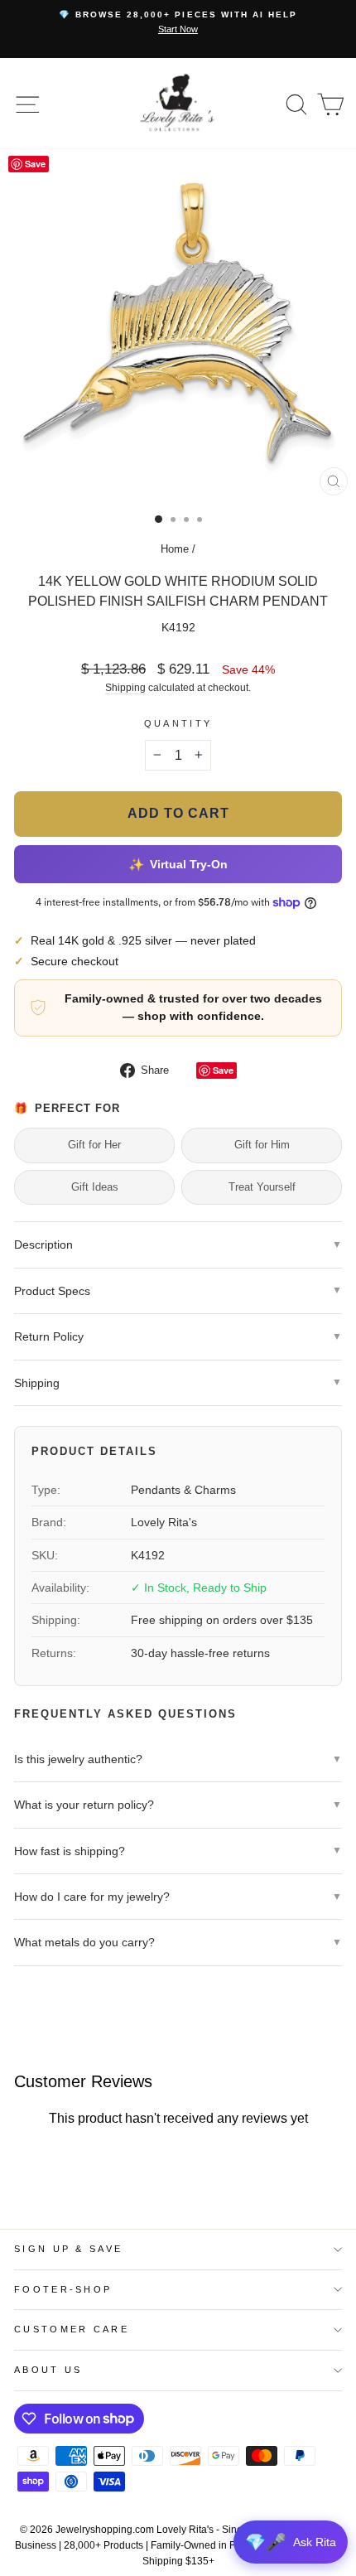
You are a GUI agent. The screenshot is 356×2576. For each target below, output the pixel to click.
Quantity (178, 723)
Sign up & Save (68, 2249)
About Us (48, 2370)
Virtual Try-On (178, 864)
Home (175, 549)
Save (223, 1070)
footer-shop (63, 2289)
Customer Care (72, 2329)
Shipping (125, 687)
